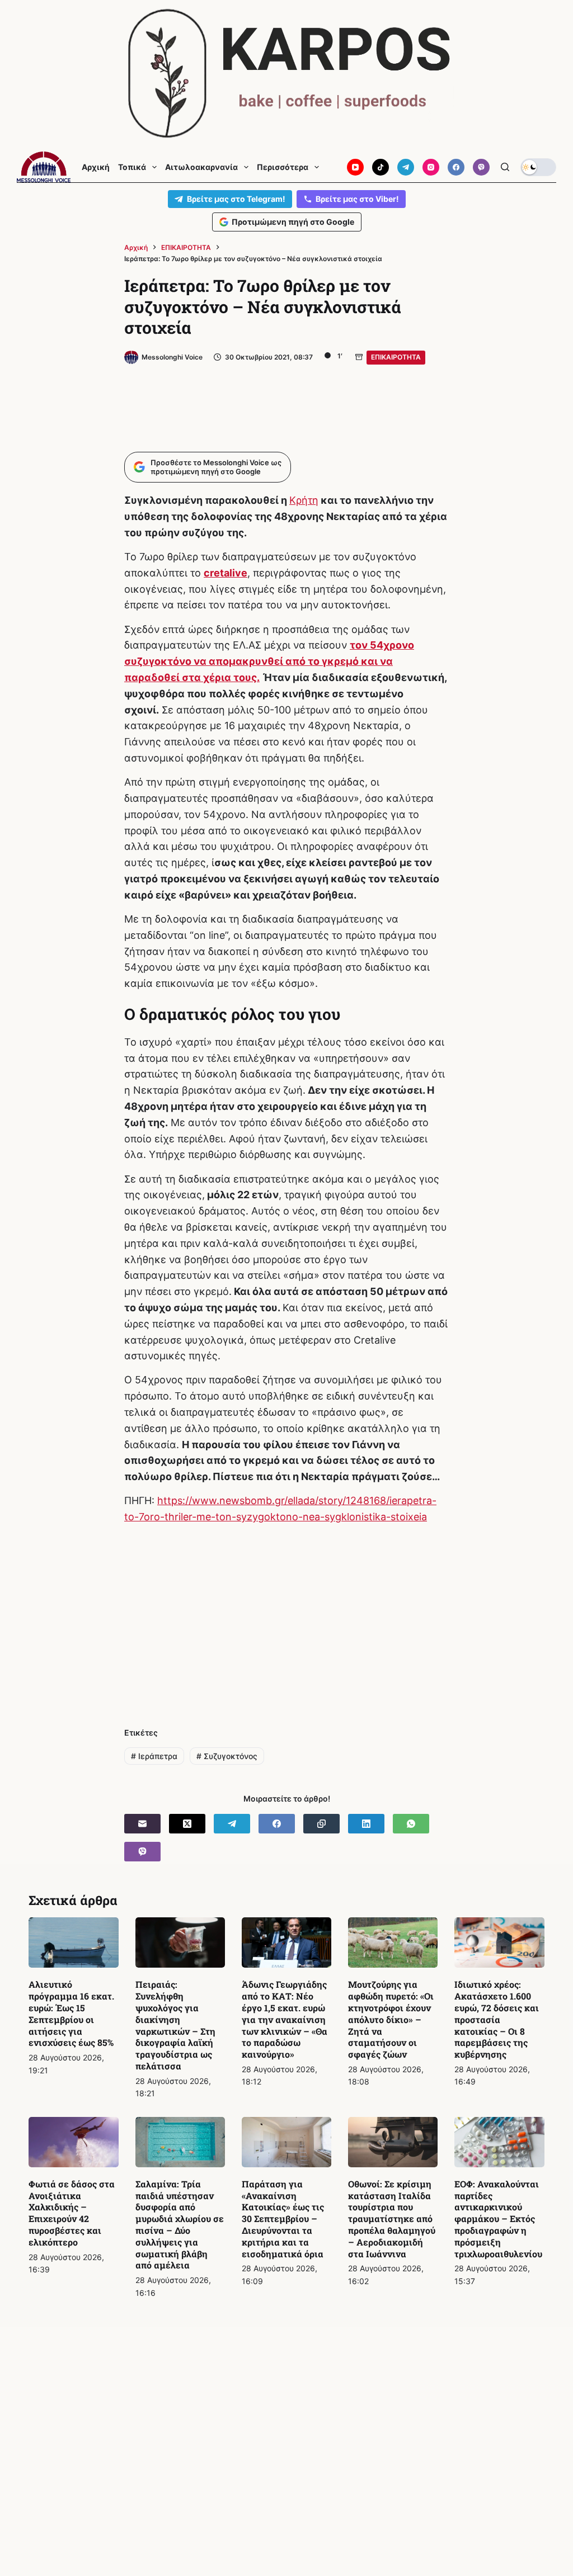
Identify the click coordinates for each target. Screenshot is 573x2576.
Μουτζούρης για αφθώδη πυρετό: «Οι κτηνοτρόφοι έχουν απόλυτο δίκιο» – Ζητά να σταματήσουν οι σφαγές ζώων (391, 2019)
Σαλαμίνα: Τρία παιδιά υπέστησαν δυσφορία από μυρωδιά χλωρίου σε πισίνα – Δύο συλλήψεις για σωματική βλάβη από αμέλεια (180, 2225)
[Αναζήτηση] (505, 167)
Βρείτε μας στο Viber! (357, 199)
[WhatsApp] (411, 1824)
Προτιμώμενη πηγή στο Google (293, 222)
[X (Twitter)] (187, 1824)
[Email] (142, 1824)
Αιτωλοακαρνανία (201, 167)
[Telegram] (406, 167)
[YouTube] (355, 167)
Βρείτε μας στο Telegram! (236, 199)
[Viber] (481, 167)
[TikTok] (381, 167)
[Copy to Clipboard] (321, 1824)
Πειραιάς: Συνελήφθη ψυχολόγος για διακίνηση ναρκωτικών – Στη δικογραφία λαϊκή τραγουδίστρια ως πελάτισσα (175, 2025)
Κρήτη (304, 500)
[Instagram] (431, 167)
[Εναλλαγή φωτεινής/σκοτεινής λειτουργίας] (538, 167)
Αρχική (96, 167)
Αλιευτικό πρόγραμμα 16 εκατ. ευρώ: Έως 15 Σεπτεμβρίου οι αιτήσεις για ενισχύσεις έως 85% (71, 2013)
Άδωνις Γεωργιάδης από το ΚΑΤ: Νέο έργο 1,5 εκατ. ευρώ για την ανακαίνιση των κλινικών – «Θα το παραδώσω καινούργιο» (285, 2019)
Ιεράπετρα (154, 1756)
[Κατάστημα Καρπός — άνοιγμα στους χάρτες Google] (286, 74)
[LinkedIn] (366, 1824)
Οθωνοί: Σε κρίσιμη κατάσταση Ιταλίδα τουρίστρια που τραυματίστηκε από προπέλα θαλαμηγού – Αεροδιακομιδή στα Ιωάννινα (392, 2219)
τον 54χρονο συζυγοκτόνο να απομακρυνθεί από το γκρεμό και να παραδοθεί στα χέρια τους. (269, 661)
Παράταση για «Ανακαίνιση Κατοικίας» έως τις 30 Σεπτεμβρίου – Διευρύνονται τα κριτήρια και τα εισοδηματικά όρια (283, 2219)
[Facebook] (456, 167)
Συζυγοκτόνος (227, 1756)
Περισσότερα (283, 167)
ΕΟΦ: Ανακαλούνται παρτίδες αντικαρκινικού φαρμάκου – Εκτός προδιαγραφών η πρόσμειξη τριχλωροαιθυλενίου (498, 2219)
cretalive (226, 573)
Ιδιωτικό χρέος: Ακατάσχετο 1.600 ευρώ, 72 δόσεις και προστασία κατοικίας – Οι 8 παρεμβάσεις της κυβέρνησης (497, 2019)
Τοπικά (132, 167)
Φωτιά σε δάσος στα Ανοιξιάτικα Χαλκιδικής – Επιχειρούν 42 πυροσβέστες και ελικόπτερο (72, 2213)
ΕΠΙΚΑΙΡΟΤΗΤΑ (396, 357)
